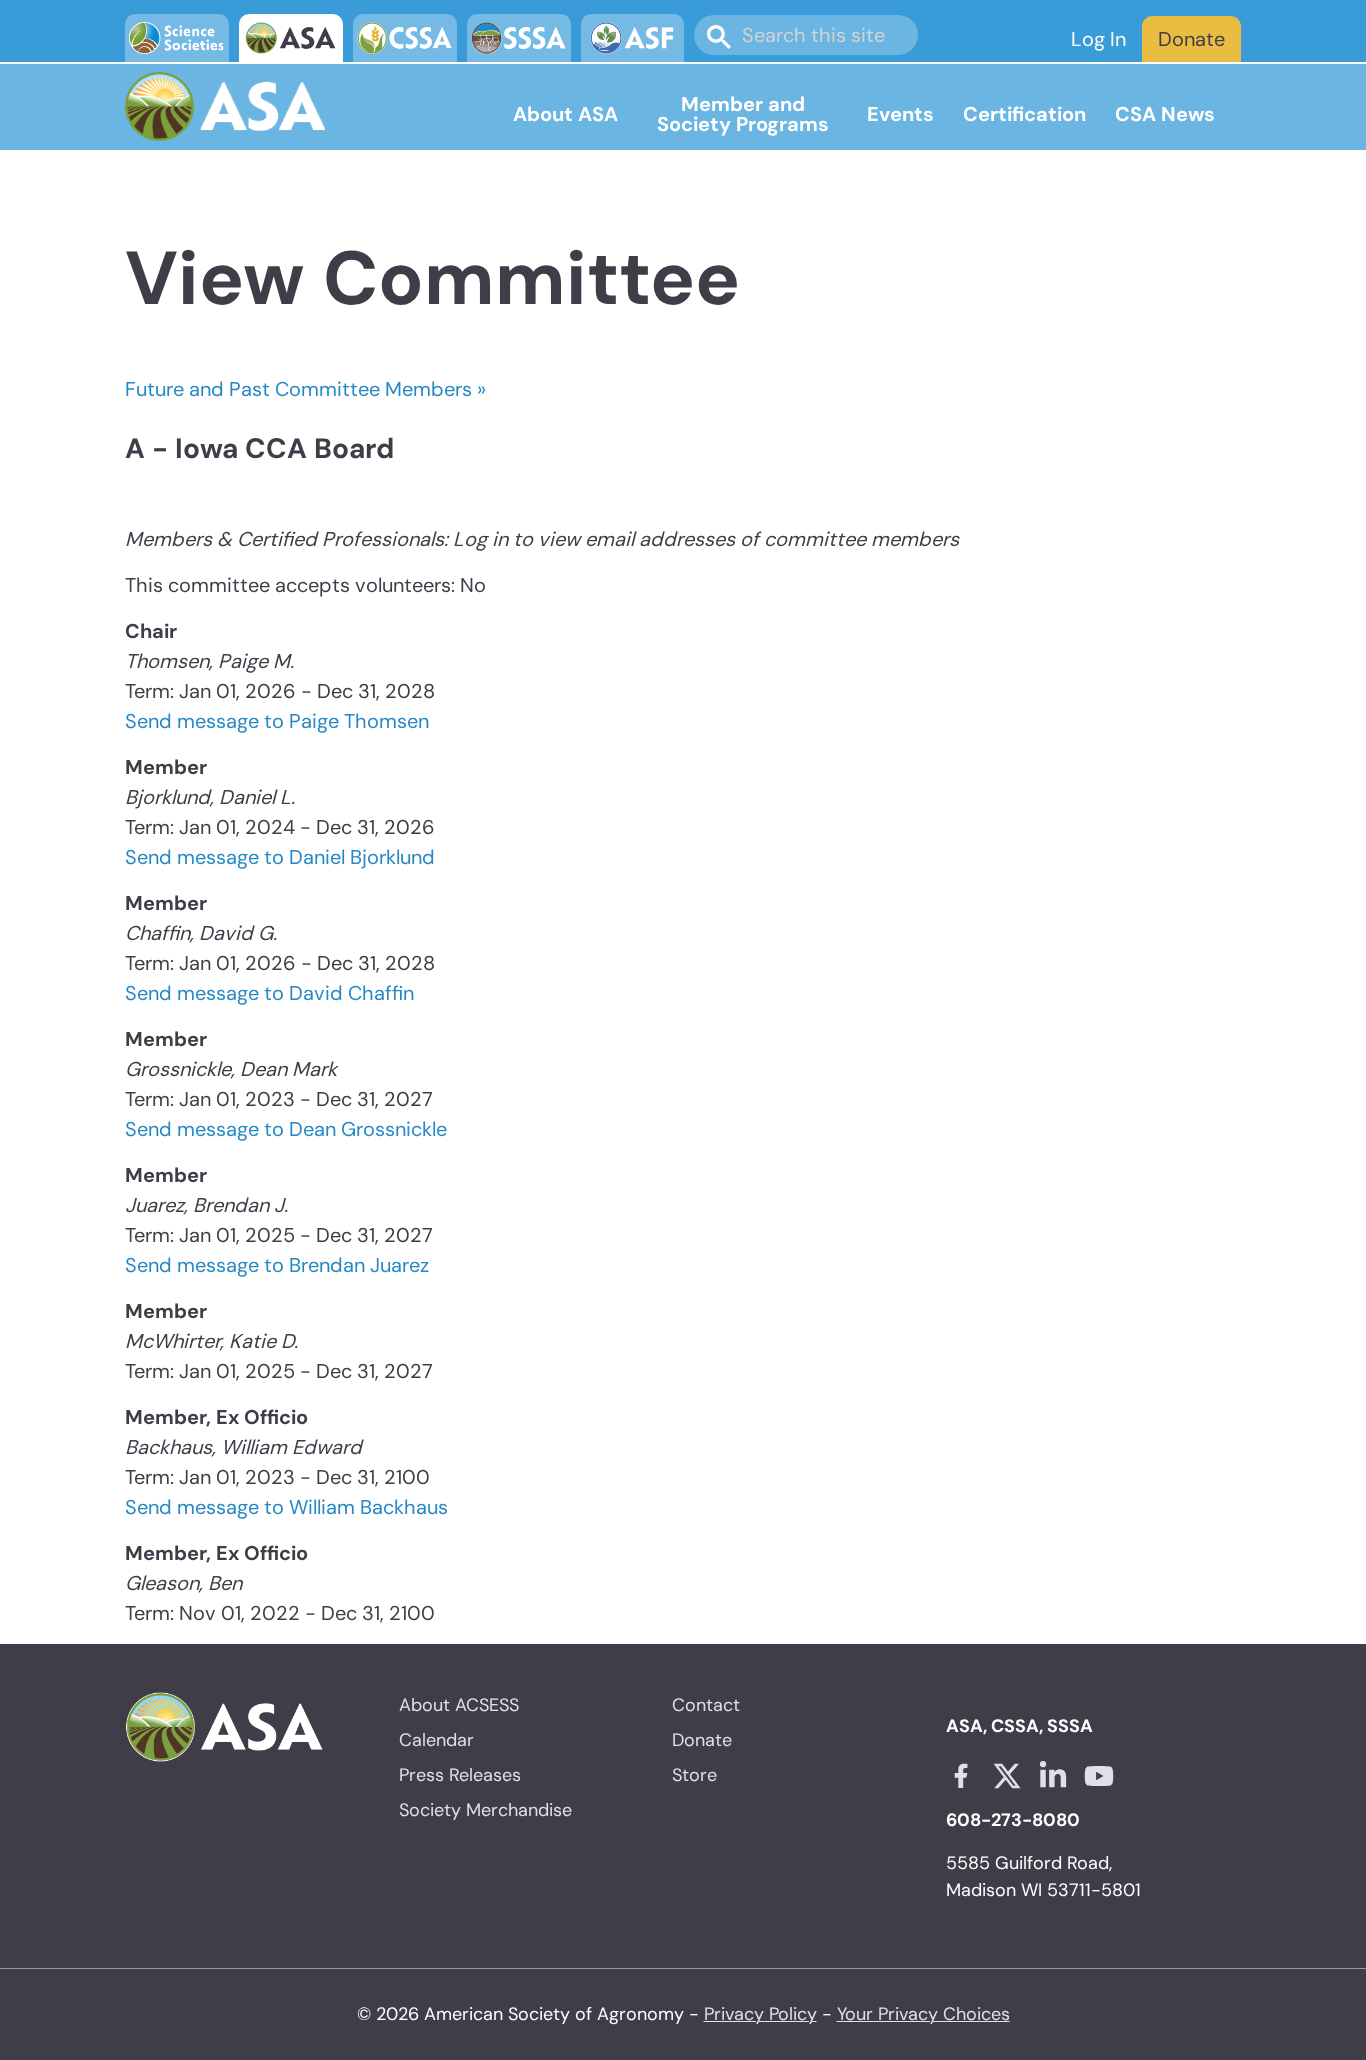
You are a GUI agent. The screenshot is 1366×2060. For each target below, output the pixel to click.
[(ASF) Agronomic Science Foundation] (633, 38)
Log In (1098, 39)
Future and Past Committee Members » (305, 389)
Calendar (436, 1740)
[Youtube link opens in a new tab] (1099, 1776)
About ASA (565, 114)
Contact (706, 1705)
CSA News (1165, 114)
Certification (1024, 114)
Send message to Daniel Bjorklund (280, 857)
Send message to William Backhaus (286, 1507)
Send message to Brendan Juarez (277, 1265)
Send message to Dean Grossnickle (286, 1129)
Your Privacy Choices (923, 2014)
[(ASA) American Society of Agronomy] (291, 38)
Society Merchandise (485, 1810)
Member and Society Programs (743, 114)
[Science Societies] (177, 38)
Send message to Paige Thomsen (277, 721)
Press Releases (460, 1775)
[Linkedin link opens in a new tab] (1053, 1776)
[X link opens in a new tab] (1007, 1776)
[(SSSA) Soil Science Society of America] (519, 38)
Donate (1191, 39)
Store (694, 1775)
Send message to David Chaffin (269, 993)
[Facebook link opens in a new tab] (961, 1776)
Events (900, 114)
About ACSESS (459, 1705)
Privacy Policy (760, 2014)
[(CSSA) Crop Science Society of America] (405, 38)
